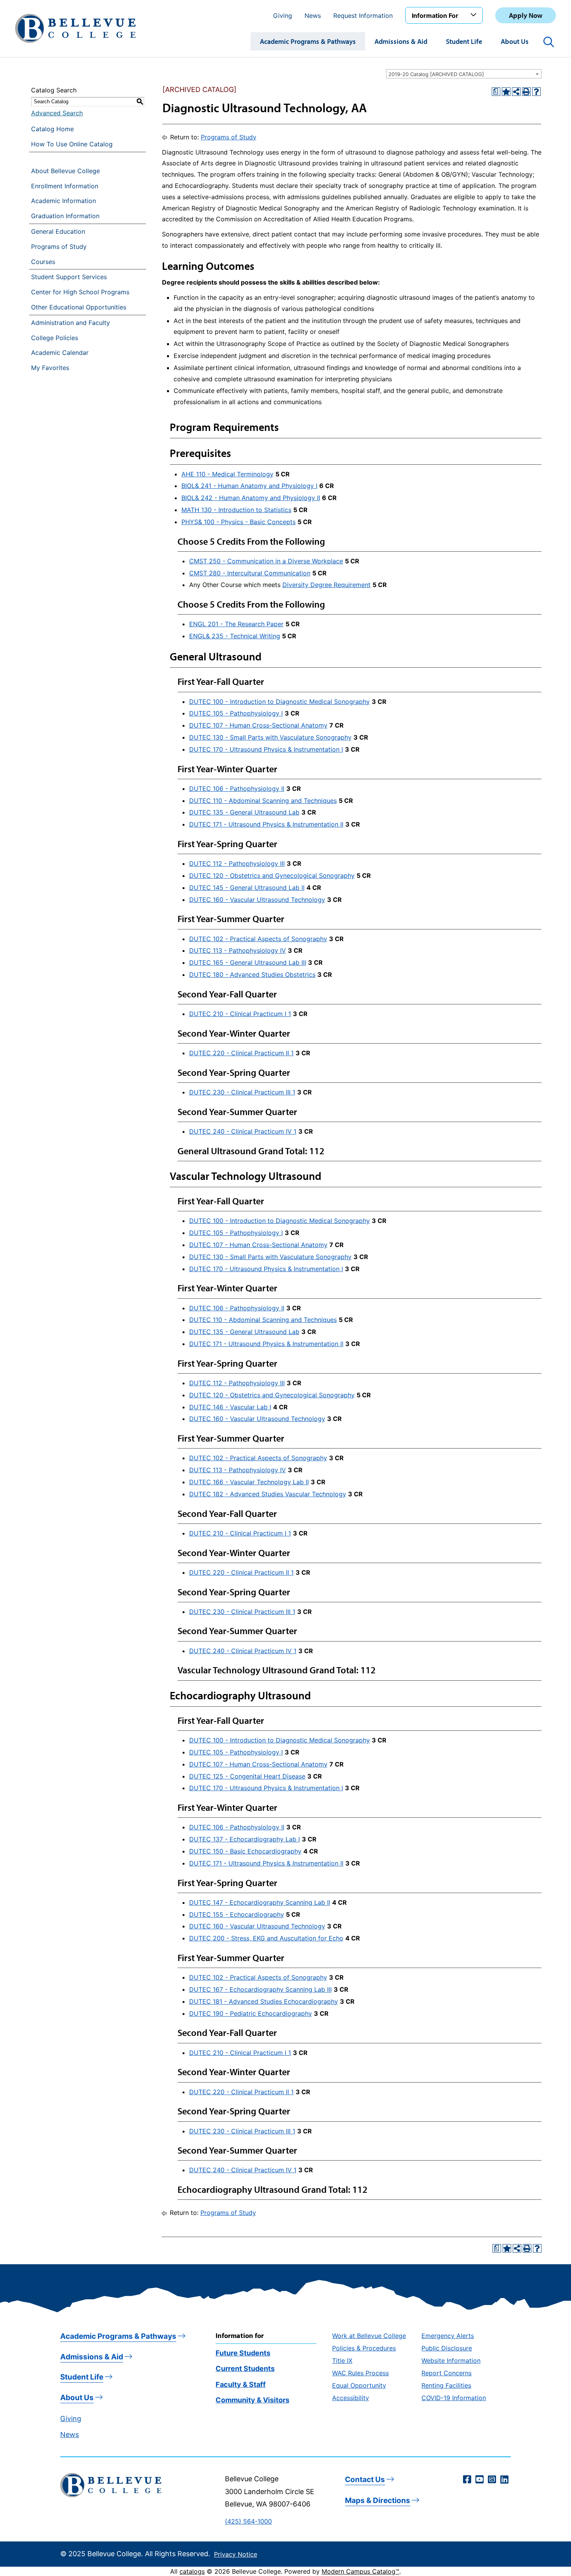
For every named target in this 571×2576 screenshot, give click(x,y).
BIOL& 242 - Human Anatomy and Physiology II (251, 498)
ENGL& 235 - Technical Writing (235, 636)
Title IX (342, 2361)
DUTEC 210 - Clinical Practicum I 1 (240, 1014)
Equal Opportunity (359, 2385)
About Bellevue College (65, 171)
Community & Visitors (252, 2400)
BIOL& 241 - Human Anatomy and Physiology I (249, 486)
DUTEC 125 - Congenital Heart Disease (247, 1776)
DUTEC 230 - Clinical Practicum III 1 (242, 1092)
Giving (283, 16)
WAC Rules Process (360, 2373)
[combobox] (464, 74)
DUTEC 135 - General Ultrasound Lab (244, 812)
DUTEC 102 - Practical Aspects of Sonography (258, 939)
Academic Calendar (60, 353)
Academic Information (64, 201)
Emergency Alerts (448, 2336)
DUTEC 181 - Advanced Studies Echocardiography (264, 2001)
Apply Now (526, 15)
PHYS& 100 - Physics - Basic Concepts (238, 522)
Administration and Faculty (71, 323)
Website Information (451, 2361)
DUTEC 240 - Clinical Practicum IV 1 (243, 1131)
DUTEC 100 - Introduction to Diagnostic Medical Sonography (279, 702)
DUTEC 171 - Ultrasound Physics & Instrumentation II (266, 824)
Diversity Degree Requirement (326, 585)
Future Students (243, 2353)
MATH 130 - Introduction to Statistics (236, 510)
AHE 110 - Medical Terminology (227, 474)
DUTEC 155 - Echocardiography (237, 1914)
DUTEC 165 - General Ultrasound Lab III (248, 962)
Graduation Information (65, 216)
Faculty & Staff (241, 2384)
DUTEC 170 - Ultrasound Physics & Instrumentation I (266, 749)
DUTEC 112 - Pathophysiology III (237, 863)
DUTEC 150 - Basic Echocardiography (245, 1851)
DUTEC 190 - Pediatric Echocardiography (251, 2013)
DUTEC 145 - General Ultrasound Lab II (247, 888)
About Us (515, 41)
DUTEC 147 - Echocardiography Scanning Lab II (260, 1902)
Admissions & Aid (401, 41)
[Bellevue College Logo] (75, 28)
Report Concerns (447, 2373)
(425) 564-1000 (248, 2521)
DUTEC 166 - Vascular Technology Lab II (249, 1482)
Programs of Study (59, 247)
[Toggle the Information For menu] (475, 15)
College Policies (55, 338)
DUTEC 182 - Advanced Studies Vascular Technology (268, 1494)
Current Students (245, 2368)
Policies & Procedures (364, 2348)
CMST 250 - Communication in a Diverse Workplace (266, 561)
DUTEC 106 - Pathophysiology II (237, 789)
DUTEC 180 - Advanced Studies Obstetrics (252, 974)
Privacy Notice (236, 2554)
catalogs (192, 2571)
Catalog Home (52, 129)
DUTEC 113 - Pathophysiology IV (238, 950)
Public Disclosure (447, 2348)
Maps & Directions (378, 2500)
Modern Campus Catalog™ (360, 2571)
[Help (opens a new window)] (536, 92)
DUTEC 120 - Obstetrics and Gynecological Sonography (272, 875)
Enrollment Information (65, 186)
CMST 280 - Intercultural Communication (250, 573)
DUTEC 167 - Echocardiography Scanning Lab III (260, 1989)
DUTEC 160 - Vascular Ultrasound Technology (257, 900)
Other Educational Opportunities (79, 307)
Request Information (363, 16)
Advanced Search (57, 113)
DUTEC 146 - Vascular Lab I (230, 1407)
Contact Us (365, 2480)
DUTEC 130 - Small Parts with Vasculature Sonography (270, 737)
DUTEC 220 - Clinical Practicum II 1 (241, 1053)
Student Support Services (69, 277)
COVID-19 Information (454, 2398)
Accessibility (351, 2398)
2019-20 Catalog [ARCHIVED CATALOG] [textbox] (436, 74)
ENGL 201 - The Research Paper (236, 624)
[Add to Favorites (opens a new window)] (506, 92)
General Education (58, 231)
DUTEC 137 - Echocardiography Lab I (245, 1839)
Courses (43, 262)
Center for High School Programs (80, 292)
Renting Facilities (446, 2385)
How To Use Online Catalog (72, 144)
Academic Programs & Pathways (308, 41)
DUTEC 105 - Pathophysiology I (236, 713)
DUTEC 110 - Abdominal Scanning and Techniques (263, 801)
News (313, 16)
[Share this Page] (516, 92)
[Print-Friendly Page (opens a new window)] (526, 92)
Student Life (464, 41)
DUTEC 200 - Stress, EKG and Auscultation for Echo (266, 1938)
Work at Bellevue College (369, 2336)
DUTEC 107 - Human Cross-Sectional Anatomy (258, 725)
